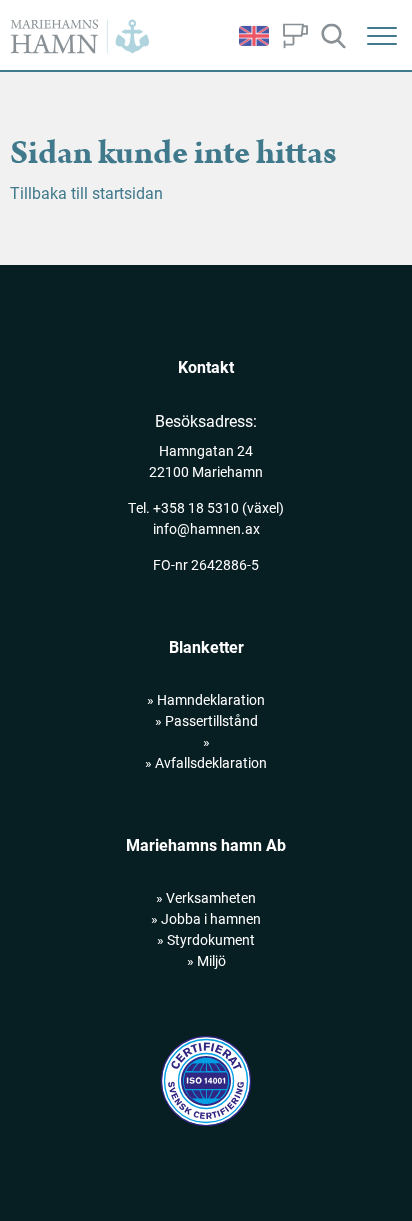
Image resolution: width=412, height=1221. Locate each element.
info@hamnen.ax (206, 528)
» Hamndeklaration (206, 699)
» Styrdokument (206, 939)
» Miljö (206, 960)
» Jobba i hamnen (206, 918)
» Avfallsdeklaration (206, 762)
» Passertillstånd (206, 720)
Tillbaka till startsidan (86, 192)
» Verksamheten (206, 897)
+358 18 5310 (196, 507)
